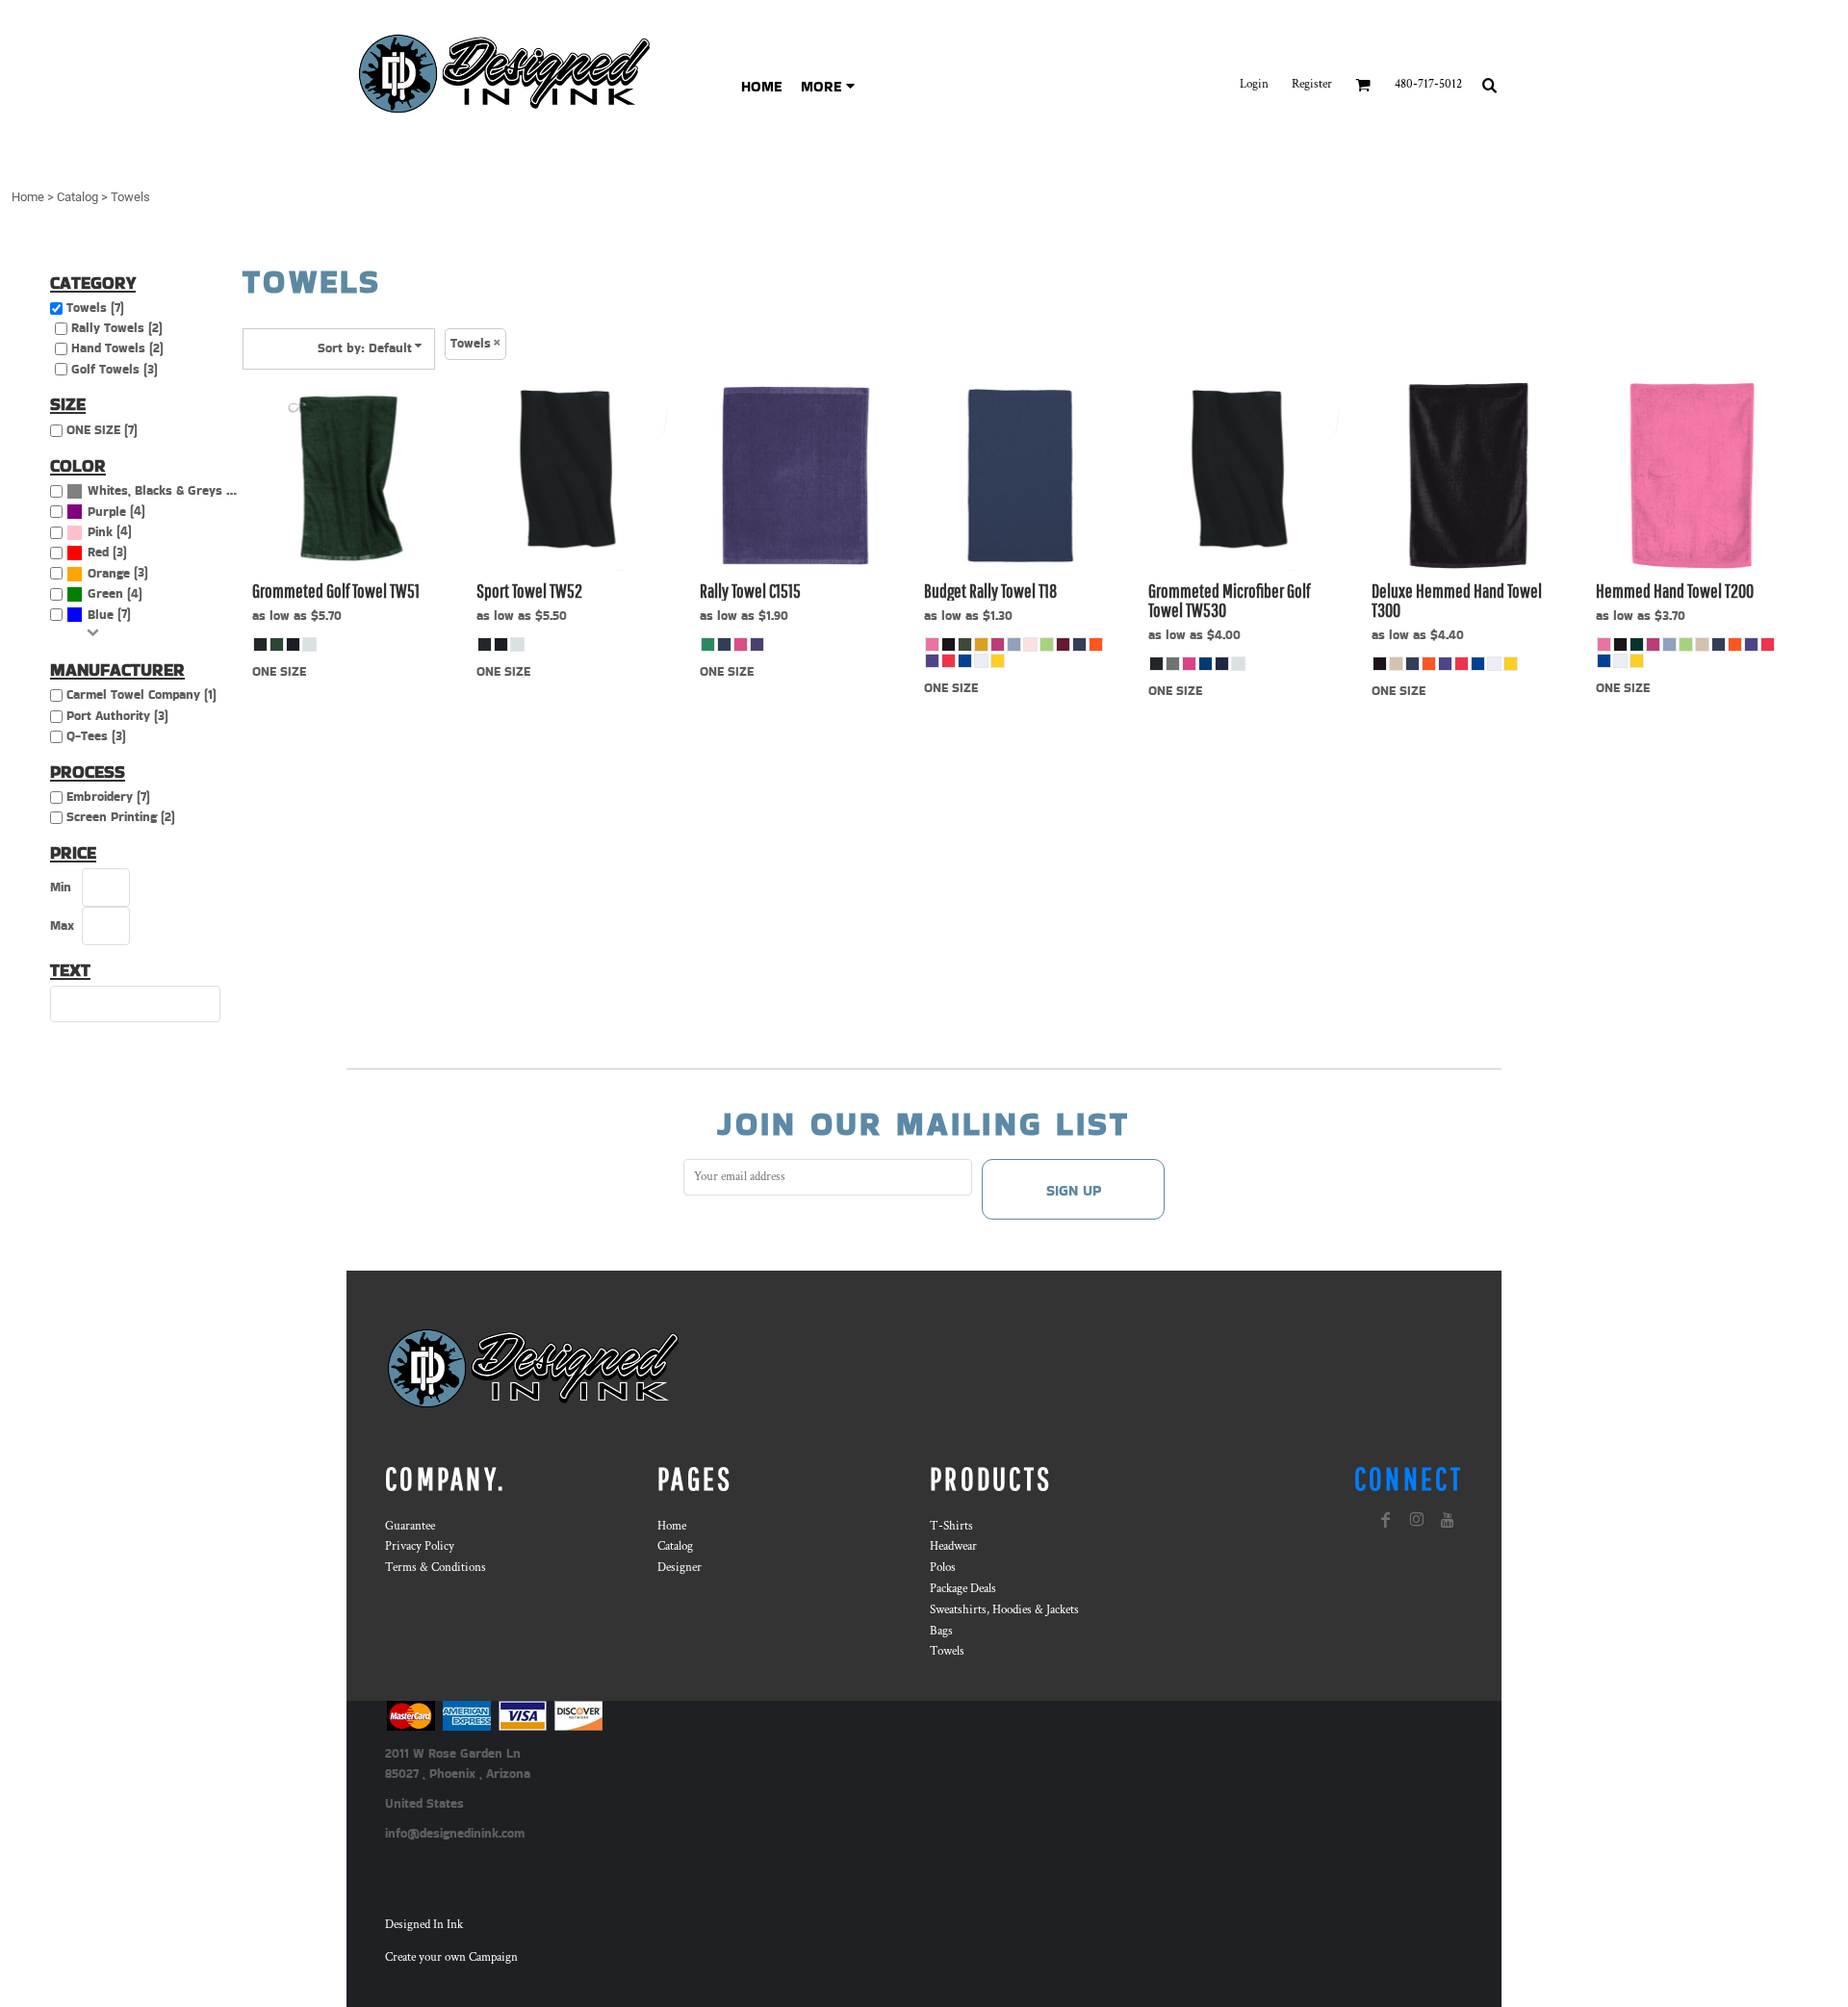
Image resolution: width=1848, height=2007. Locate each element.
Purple (107, 512)
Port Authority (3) (117, 716)
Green (105, 593)
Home (28, 197)
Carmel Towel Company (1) (141, 695)
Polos (943, 1568)
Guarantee (410, 1526)
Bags (941, 1631)
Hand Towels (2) (117, 348)
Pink (100, 532)
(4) (116, 511)
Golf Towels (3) (115, 369)
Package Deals (963, 1589)
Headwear (953, 1546)
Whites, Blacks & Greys (155, 490)
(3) (107, 553)
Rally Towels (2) (117, 328)
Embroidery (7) (108, 797)
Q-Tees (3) (96, 736)
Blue (101, 615)
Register (1312, 84)
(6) (164, 491)
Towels (947, 1651)
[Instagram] (1417, 1520)
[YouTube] (1448, 1520)
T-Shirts (951, 1526)
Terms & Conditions (436, 1568)
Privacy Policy (420, 1546)
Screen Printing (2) (121, 817)
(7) (109, 614)
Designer (680, 1568)
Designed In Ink (424, 1925)
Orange (109, 573)
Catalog (77, 197)
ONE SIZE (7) (102, 430)
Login (1254, 84)
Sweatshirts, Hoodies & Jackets (1004, 1610)
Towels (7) (95, 308)
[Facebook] (1386, 1520)
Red (98, 552)
